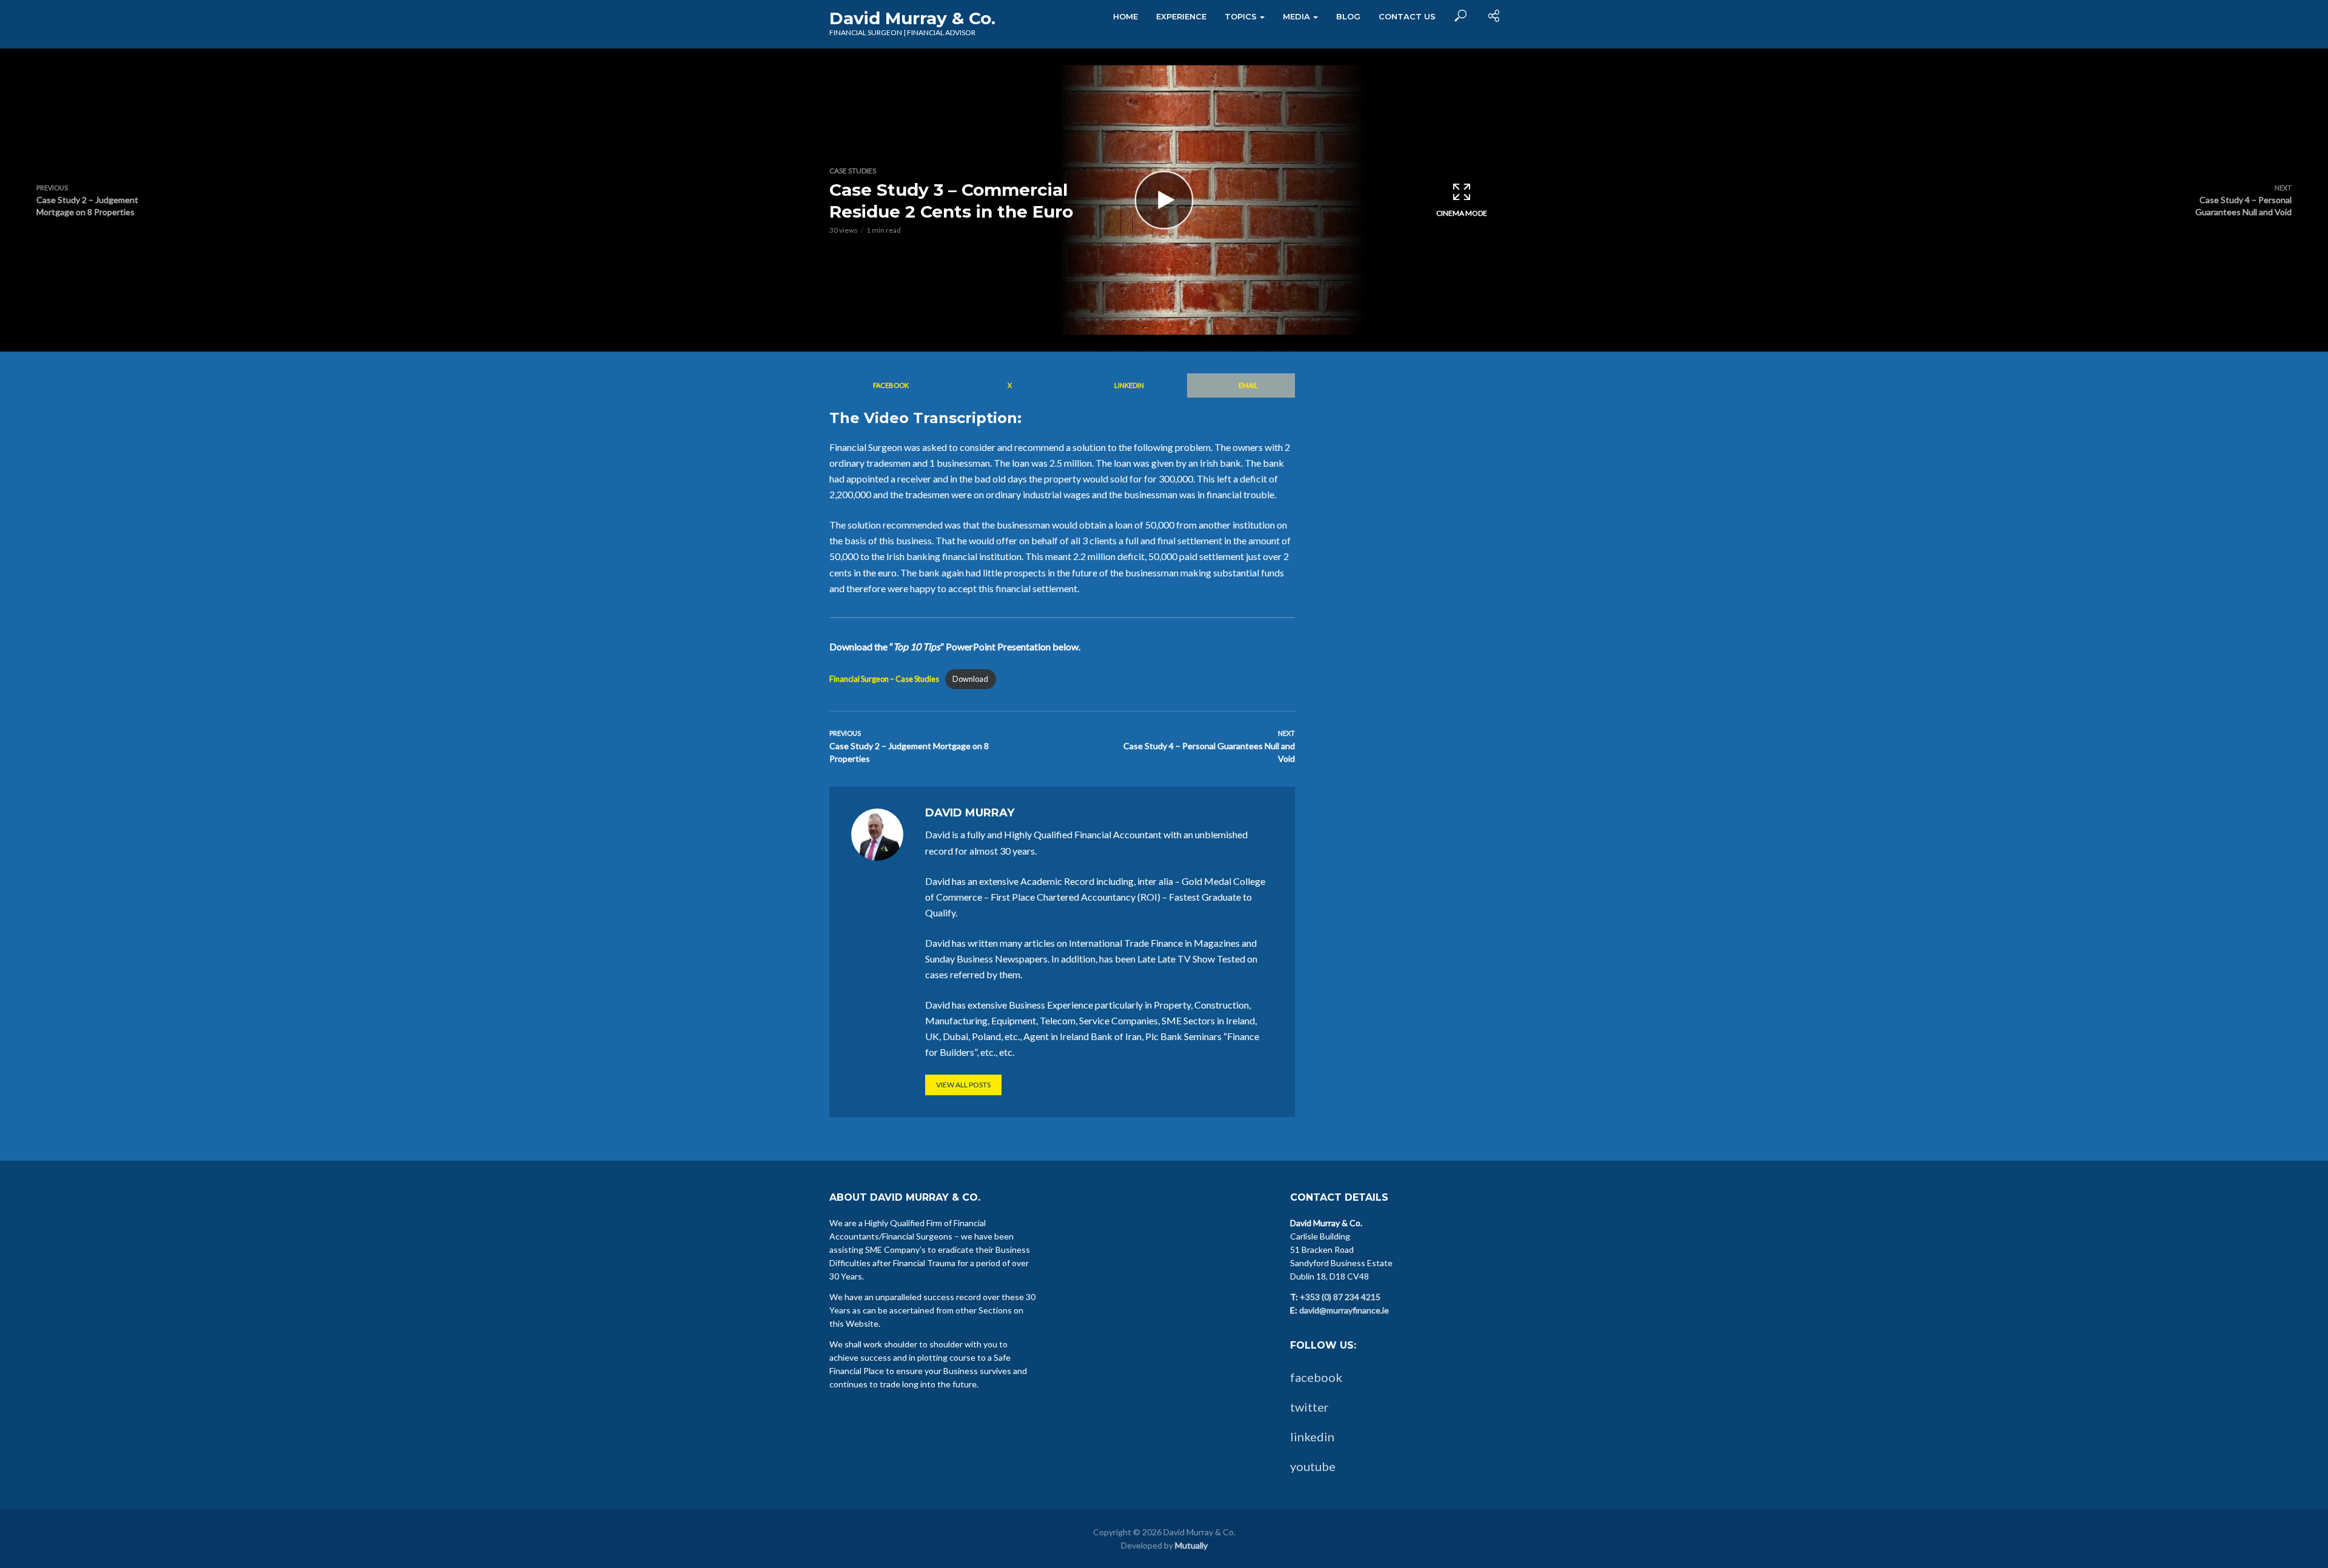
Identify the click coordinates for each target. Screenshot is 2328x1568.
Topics (1241, 16)
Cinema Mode (1462, 213)
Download (970, 679)
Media (1296, 16)
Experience (1181, 16)
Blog (1348, 16)
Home (1126, 16)
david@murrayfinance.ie (1344, 1310)
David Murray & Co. (912, 18)
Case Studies (853, 171)
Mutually (1191, 1545)
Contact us (1407, 16)
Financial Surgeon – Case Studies (884, 679)
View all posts (963, 1085)
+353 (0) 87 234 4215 (1340, 1297)
